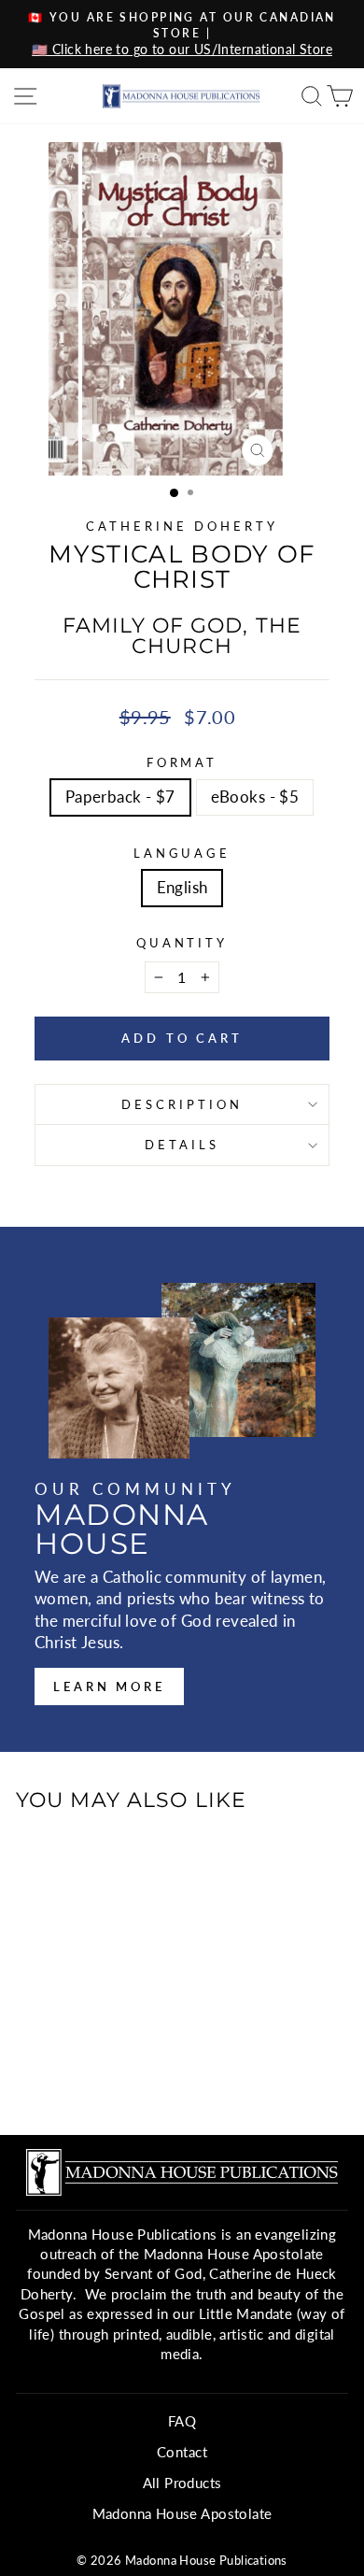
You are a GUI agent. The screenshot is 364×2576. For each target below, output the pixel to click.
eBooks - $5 (255, 797)
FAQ (182, 2421)
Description (182, 1104)
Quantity (182, 943)
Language (182, 853)
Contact (182, 2452)
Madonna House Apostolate (182, 2513)
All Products (182, 2483)
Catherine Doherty (182, 526)
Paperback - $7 (120, 797)
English (182, 888)
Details (182, 1145)
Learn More (109, 1686)
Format (182, 762)
